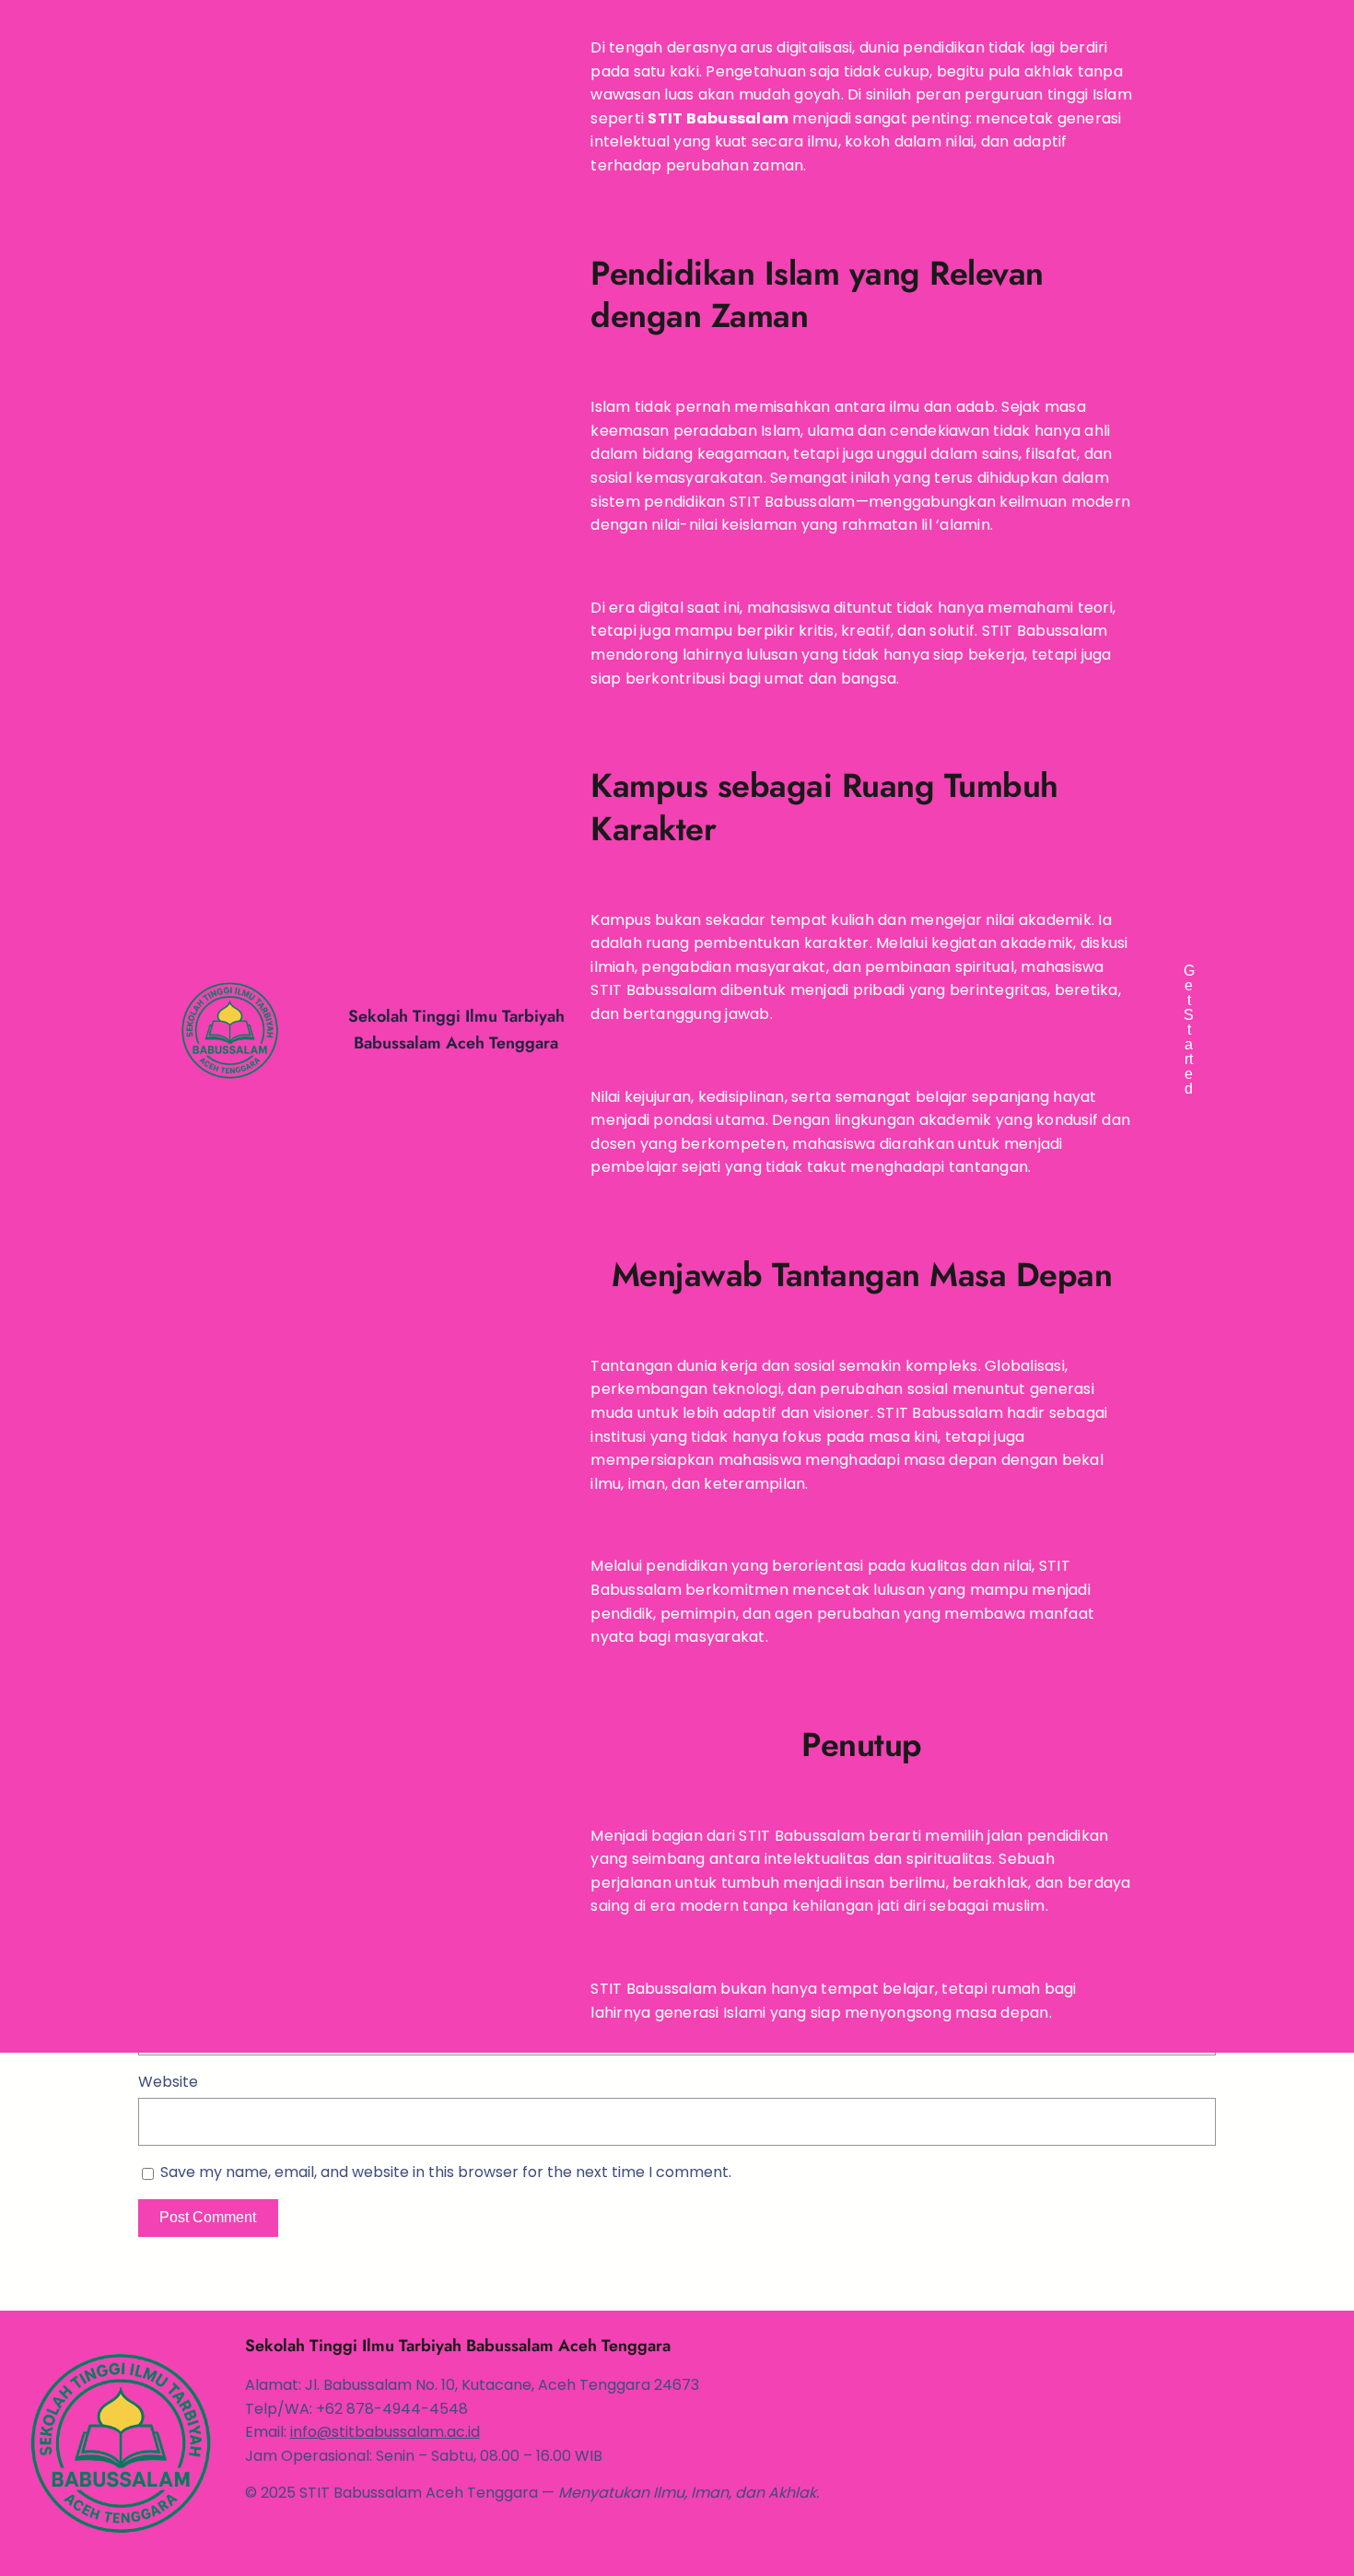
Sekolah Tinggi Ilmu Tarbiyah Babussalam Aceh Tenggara (458, 2346)
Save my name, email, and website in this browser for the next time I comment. (446, 2172)
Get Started (1189, 1030)
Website (168, 2082)
